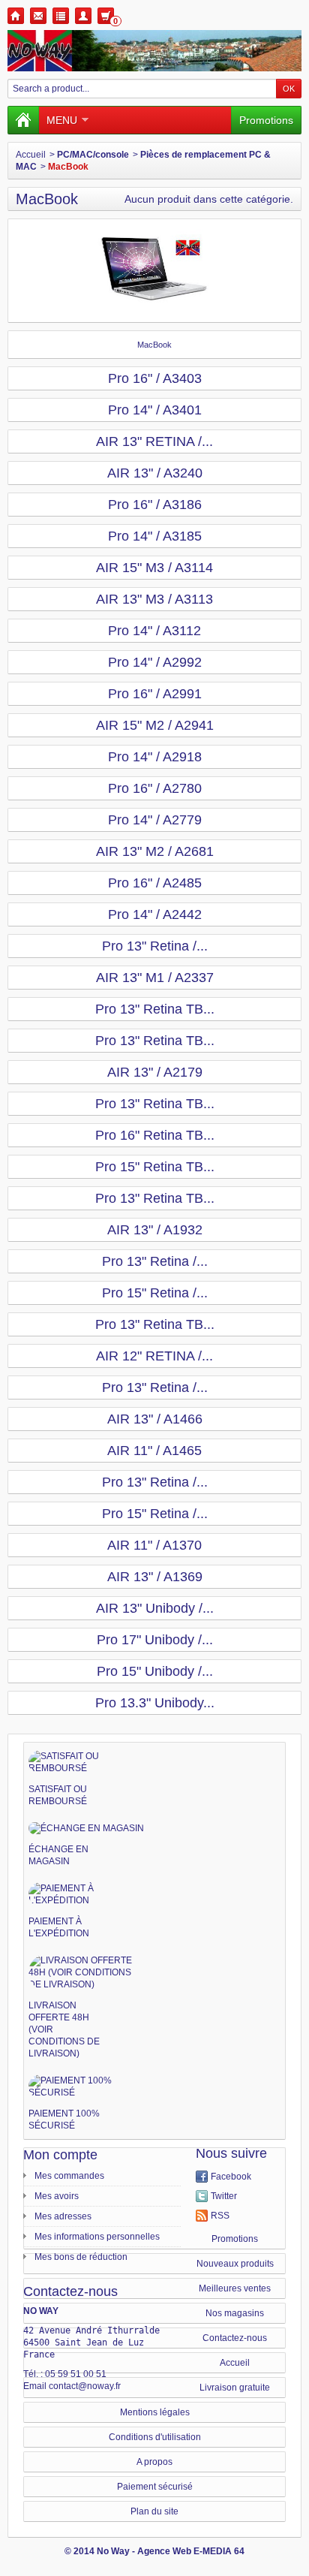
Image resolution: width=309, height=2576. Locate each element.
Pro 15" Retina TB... (155, 1167)
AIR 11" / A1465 (154, 1451)
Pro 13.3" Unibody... (155, 1703)
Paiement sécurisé (155, 2487)
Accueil (31, 155)
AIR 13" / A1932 (155, 1230)
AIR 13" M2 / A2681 (155, 851)
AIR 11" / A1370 (154, 1545)
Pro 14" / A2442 (155, 914)
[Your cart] (106, 16)
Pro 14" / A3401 (155, 410)
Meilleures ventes (235, 2288)
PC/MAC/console (93, 155)
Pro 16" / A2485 (155, 883)
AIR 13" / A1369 (155, 1577)
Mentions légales (155, 2412)
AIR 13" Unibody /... (155, 1608)
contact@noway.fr (85, 2386)
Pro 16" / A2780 (155, 788)
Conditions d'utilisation (155, 2437)
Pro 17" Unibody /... (155, 1640)
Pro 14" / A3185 (155, 536)
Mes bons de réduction (81, 2257)
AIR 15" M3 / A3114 (154, 568)
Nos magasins (235, 2313)
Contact (38, 16)
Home (16, 16)
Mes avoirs (57, 2196)
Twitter (224, 2196)
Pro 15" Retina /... (155, 1293)
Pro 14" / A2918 (155, 757)
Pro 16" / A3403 (155, 378)
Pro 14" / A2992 (155, 662)
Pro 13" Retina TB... (155, 1009)
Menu (62, 120)
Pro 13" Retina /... (155, 946)
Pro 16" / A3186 (155, 505)
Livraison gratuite (235, 2388)
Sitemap (61, 16)
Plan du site (154, 2511)
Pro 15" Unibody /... (155, 1671)
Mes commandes (69, 2176)
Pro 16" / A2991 (155, 694)
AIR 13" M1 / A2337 (155, 978)
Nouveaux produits (235, 2264)
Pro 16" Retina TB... (155, 1135)
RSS (220, 2216)
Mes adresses (63, 2216)
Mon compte (60, 2155)
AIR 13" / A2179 (155, 1072)
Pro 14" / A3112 (154, 631)
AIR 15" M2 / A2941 (155, 725)
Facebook (231, 2177)
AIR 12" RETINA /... (154, 1356)
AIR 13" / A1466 (155, 1419)
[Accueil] (23, 120)
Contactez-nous (235, 2338)
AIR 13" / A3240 (155, 473)
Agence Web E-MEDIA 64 (191, 2551)
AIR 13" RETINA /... (154, 441)
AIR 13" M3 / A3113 (154, 599)
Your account (83, 16)
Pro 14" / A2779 (155, 820)
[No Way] (154, 51)
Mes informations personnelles (97, 2237)
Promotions (266, 120)
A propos (154, 2462)
